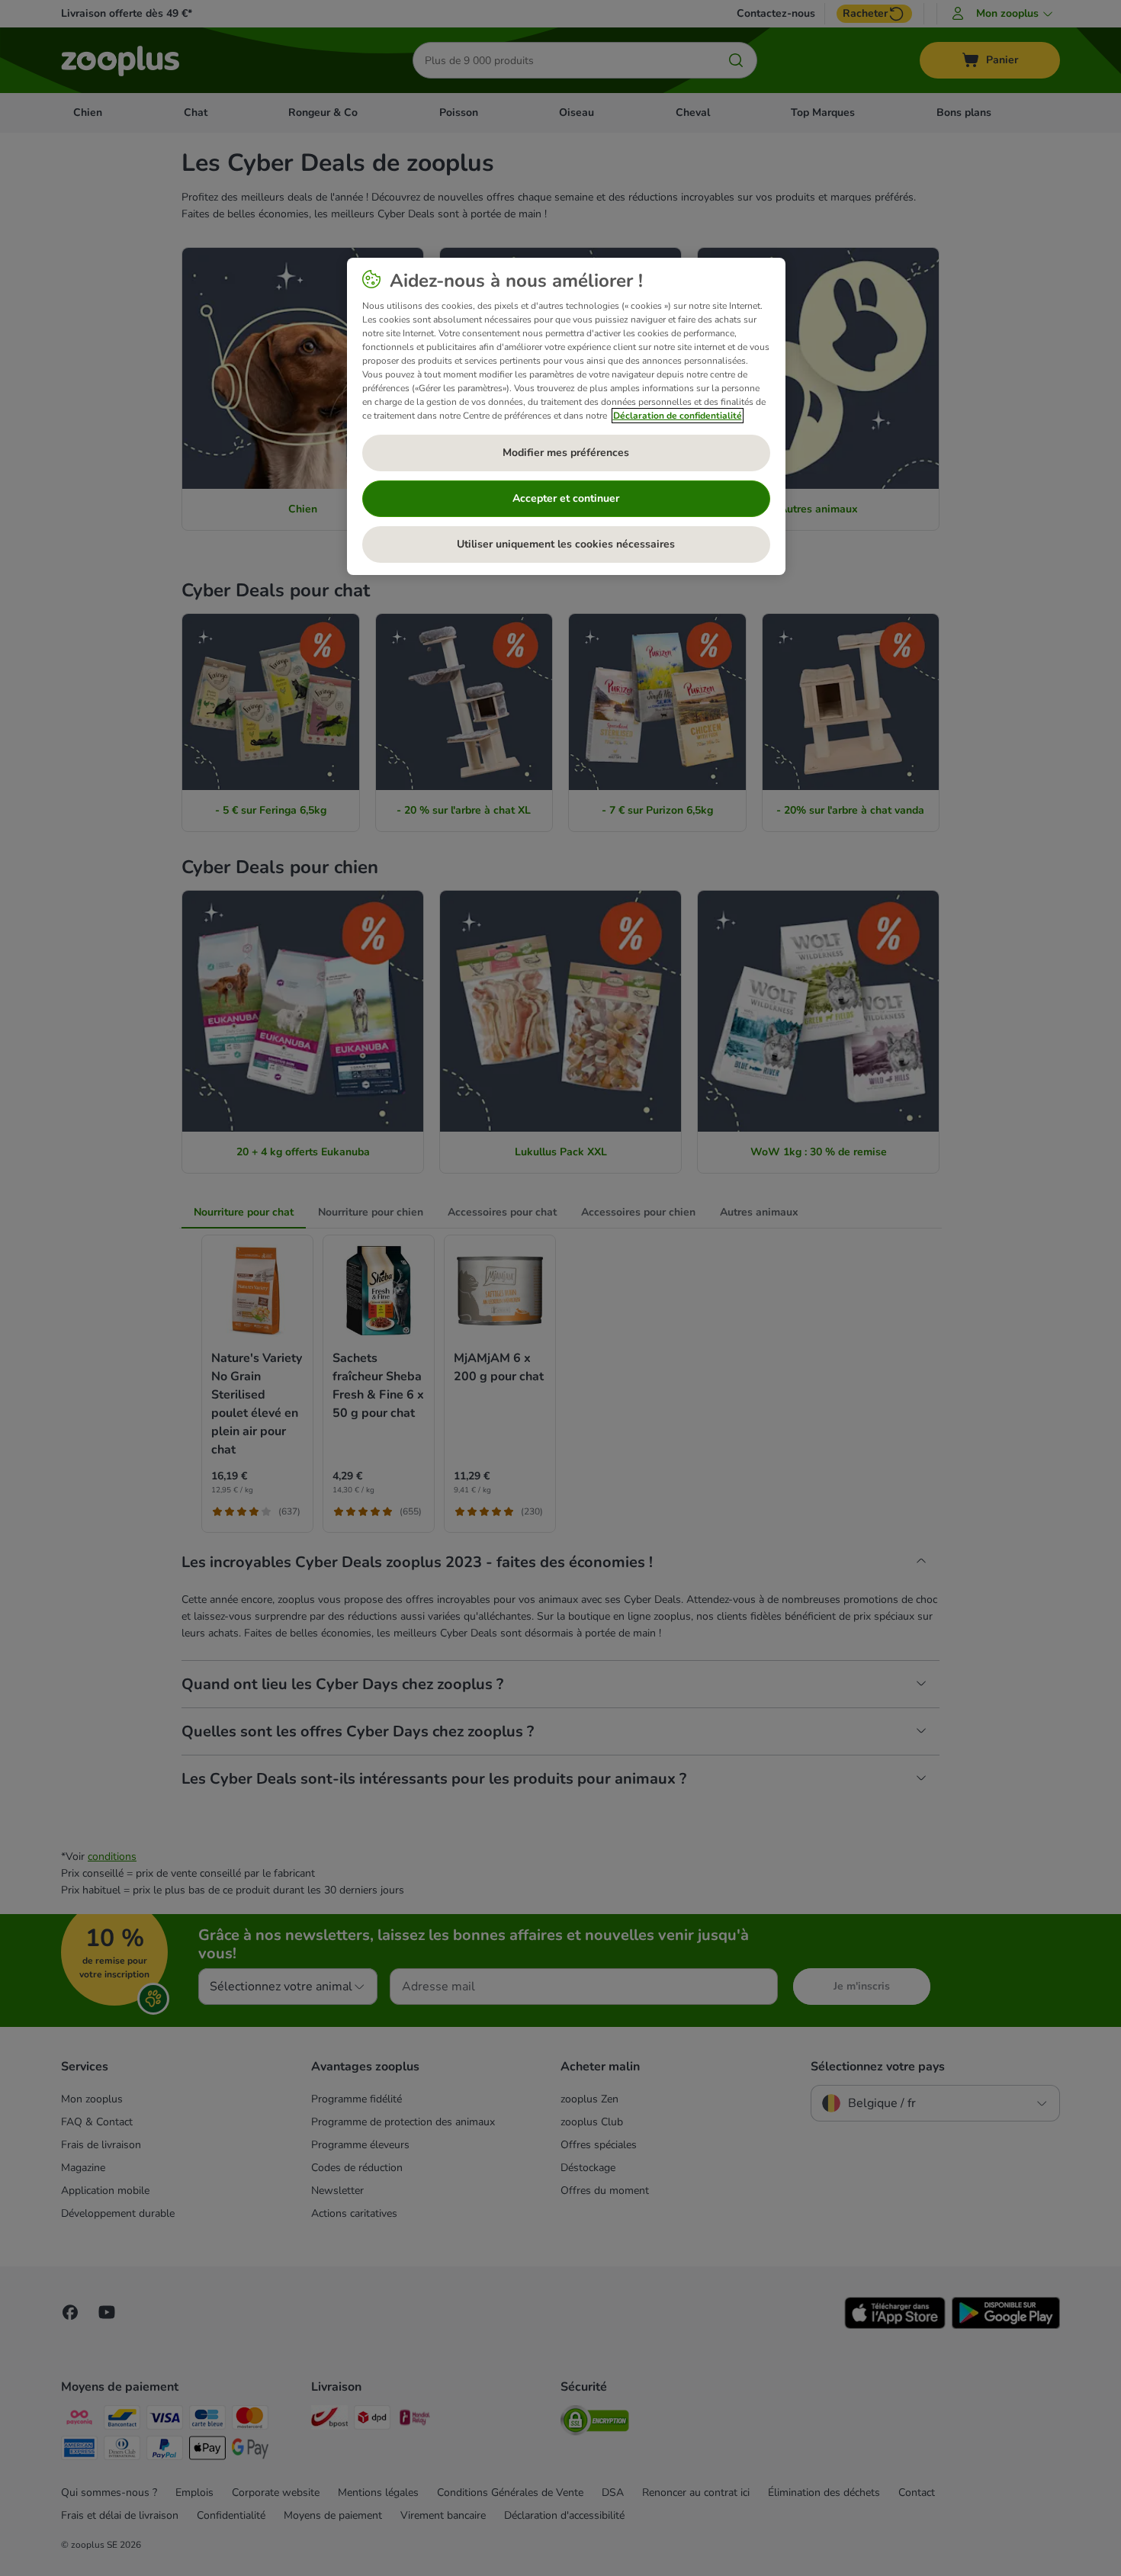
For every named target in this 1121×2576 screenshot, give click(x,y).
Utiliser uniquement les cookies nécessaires (566, 544)
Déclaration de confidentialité (678, 416)
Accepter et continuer (566, 498)
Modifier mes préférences (566, 453)
